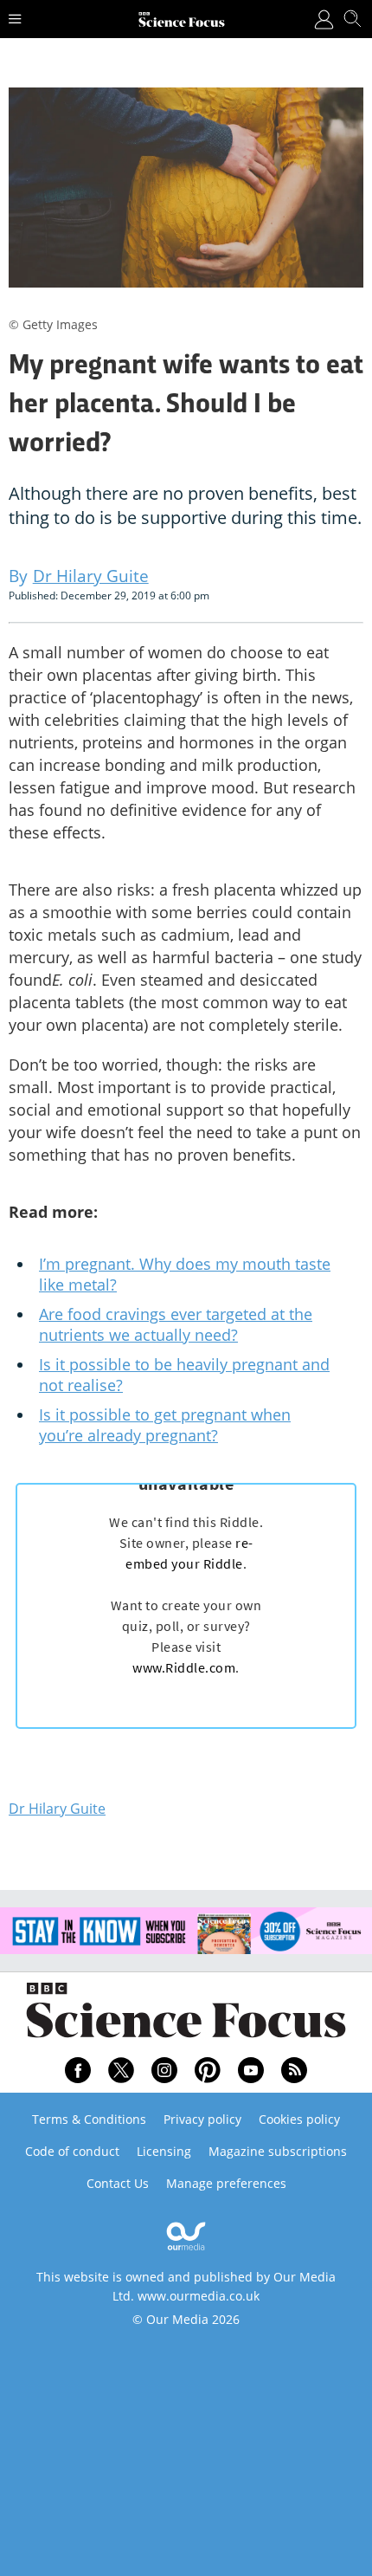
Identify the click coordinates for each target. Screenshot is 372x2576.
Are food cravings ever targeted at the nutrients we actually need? (176, 1324)
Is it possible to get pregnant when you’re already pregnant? (165, 1425)
